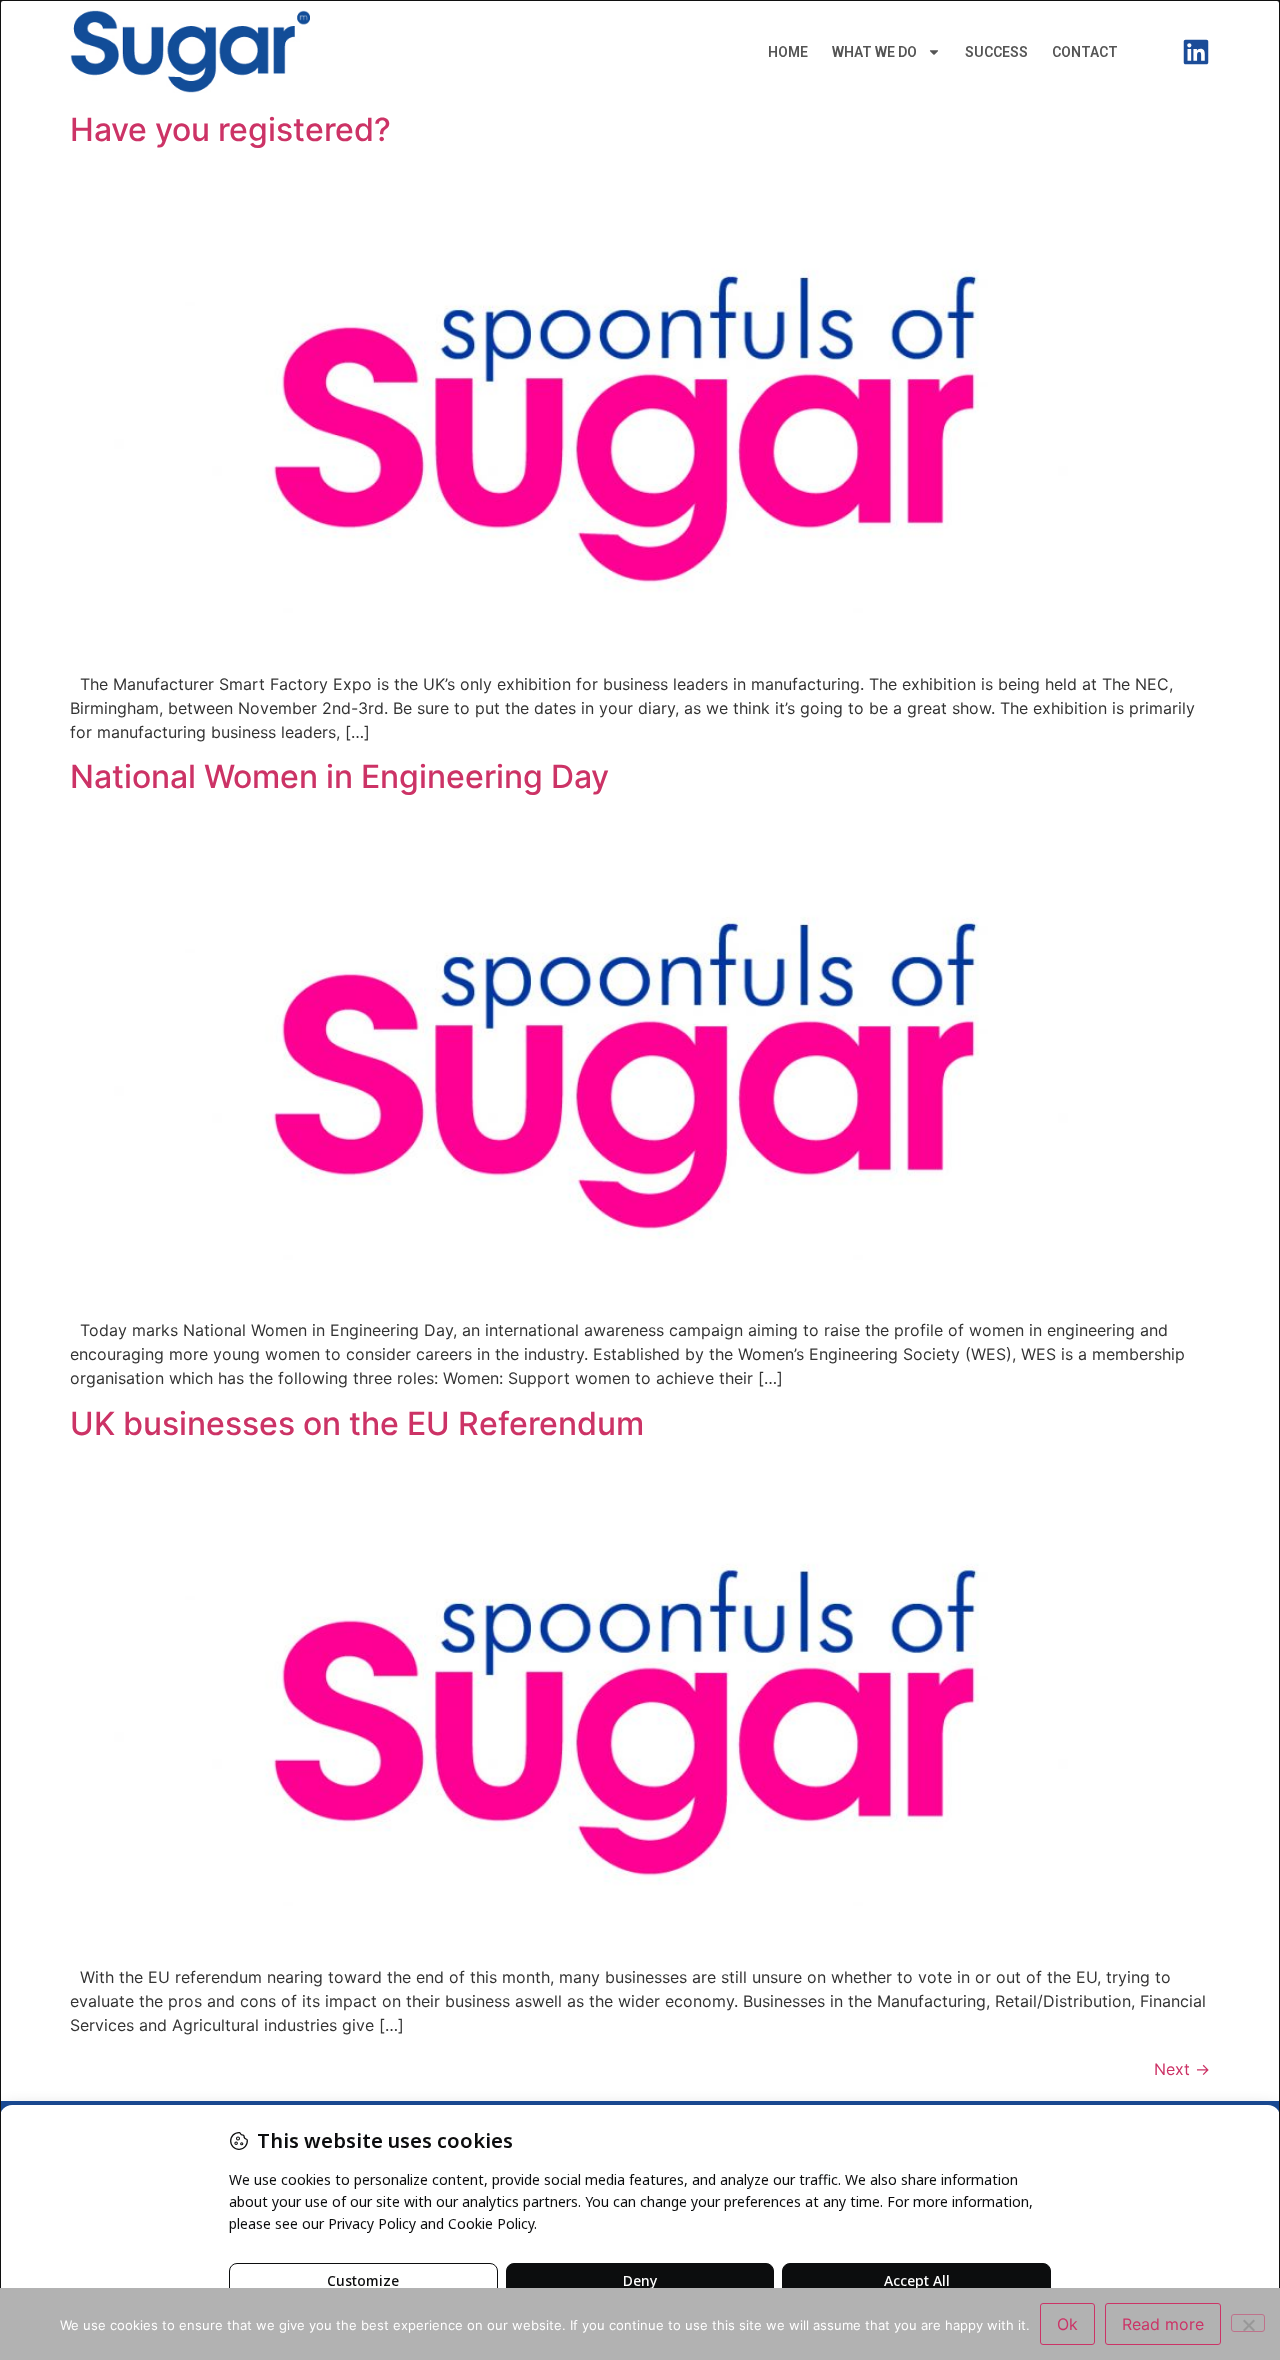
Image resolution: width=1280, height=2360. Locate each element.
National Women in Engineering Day (339, 776)
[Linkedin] (1196, 52)
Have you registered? (230, 129)
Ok (1067, 2324)
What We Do (874, 52)
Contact (1085, 52)
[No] (1248, 2323)
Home (788, 52)
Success (996, 52)
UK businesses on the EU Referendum (357, 1423)
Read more (1163, 2324)
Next (1182, 2069)
